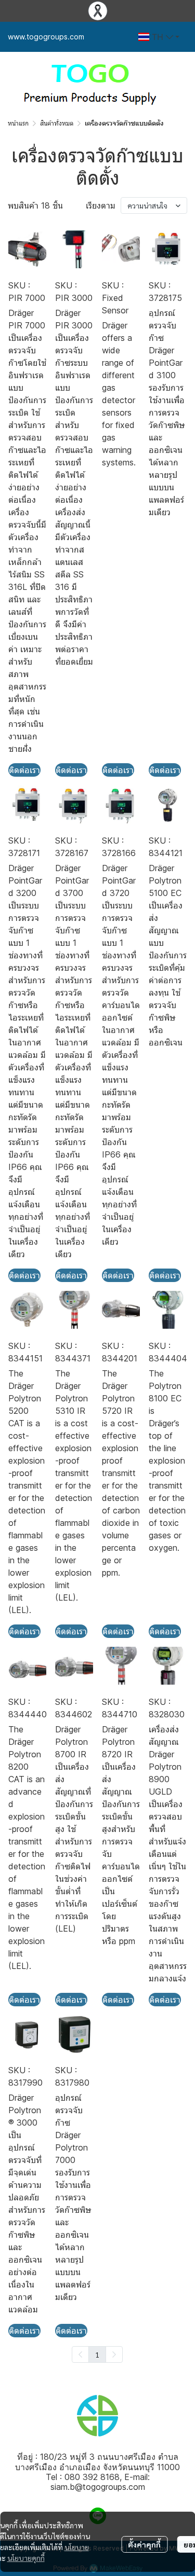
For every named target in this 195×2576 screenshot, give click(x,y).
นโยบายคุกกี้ (26, 2558)
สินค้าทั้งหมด (57, 123)
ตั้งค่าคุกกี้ (144, 2544)
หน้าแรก (18, 123)
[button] (159, 37)
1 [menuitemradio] (97, 2354)
